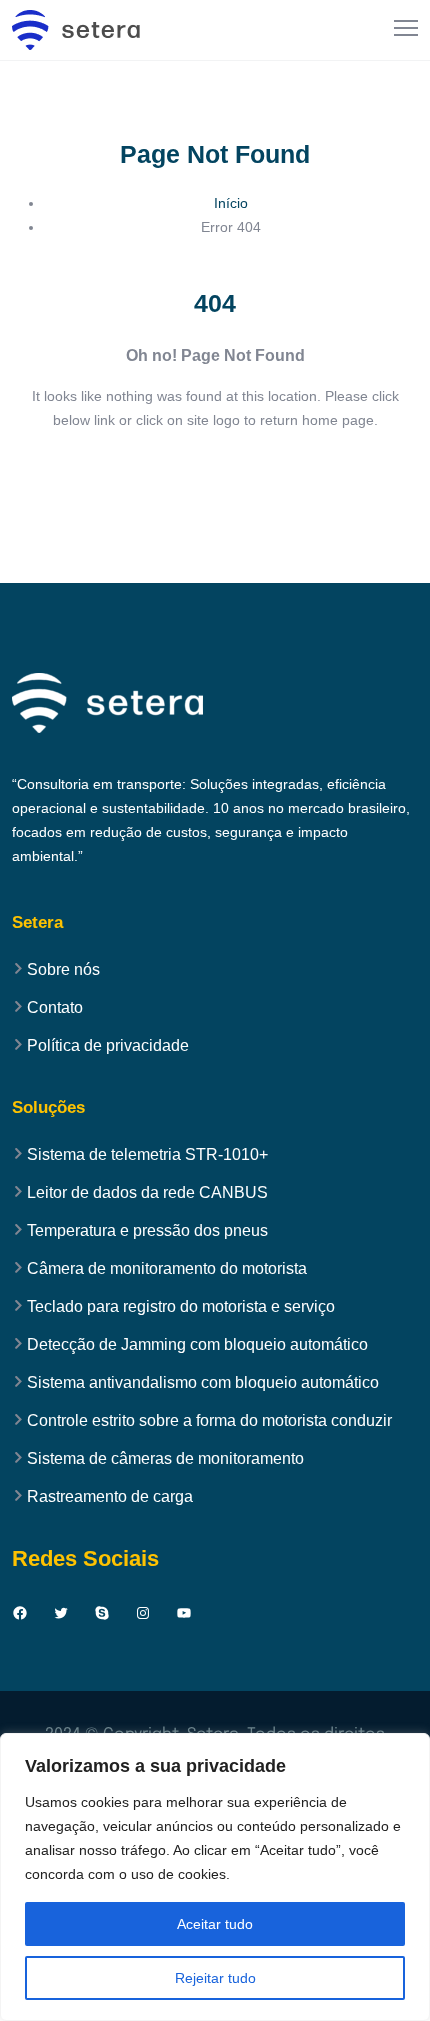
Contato (55, 1008)
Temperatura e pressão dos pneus (147, 1231)
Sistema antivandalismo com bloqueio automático (203, 1383)
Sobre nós (63, 970)
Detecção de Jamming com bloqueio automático (197, 1345)
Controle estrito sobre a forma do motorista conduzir (209, 1421)
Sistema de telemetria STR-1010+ (147, 1155)
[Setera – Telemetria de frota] (77, 30)
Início (231, 203)
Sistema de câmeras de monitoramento (165, 1459)
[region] (215, 1877)
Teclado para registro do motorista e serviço (181, 1307)
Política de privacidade (108, 1046)
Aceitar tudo (215, 1924)
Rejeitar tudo (215, 1978)
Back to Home (215, 480)
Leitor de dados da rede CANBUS (147, 1193)
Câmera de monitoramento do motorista (167, 1269)
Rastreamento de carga (110, 1497)
